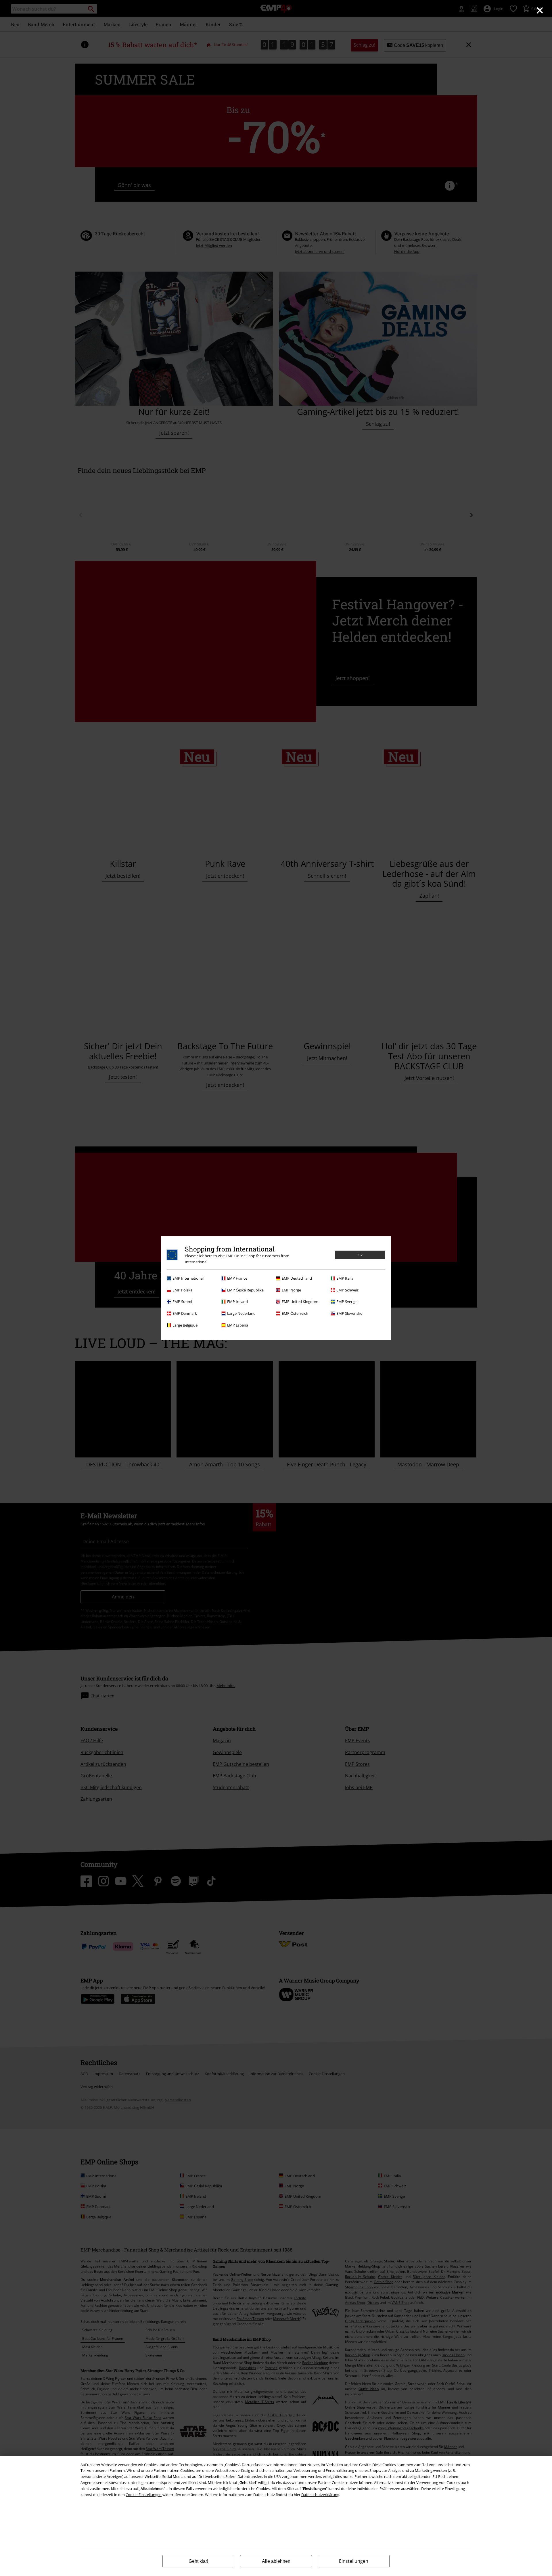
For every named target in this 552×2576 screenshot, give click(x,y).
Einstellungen (354, 2561)
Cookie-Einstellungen (144, 2495)
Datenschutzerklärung (320, 2495)
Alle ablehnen (276, 2561)
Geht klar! (198, 2561)
